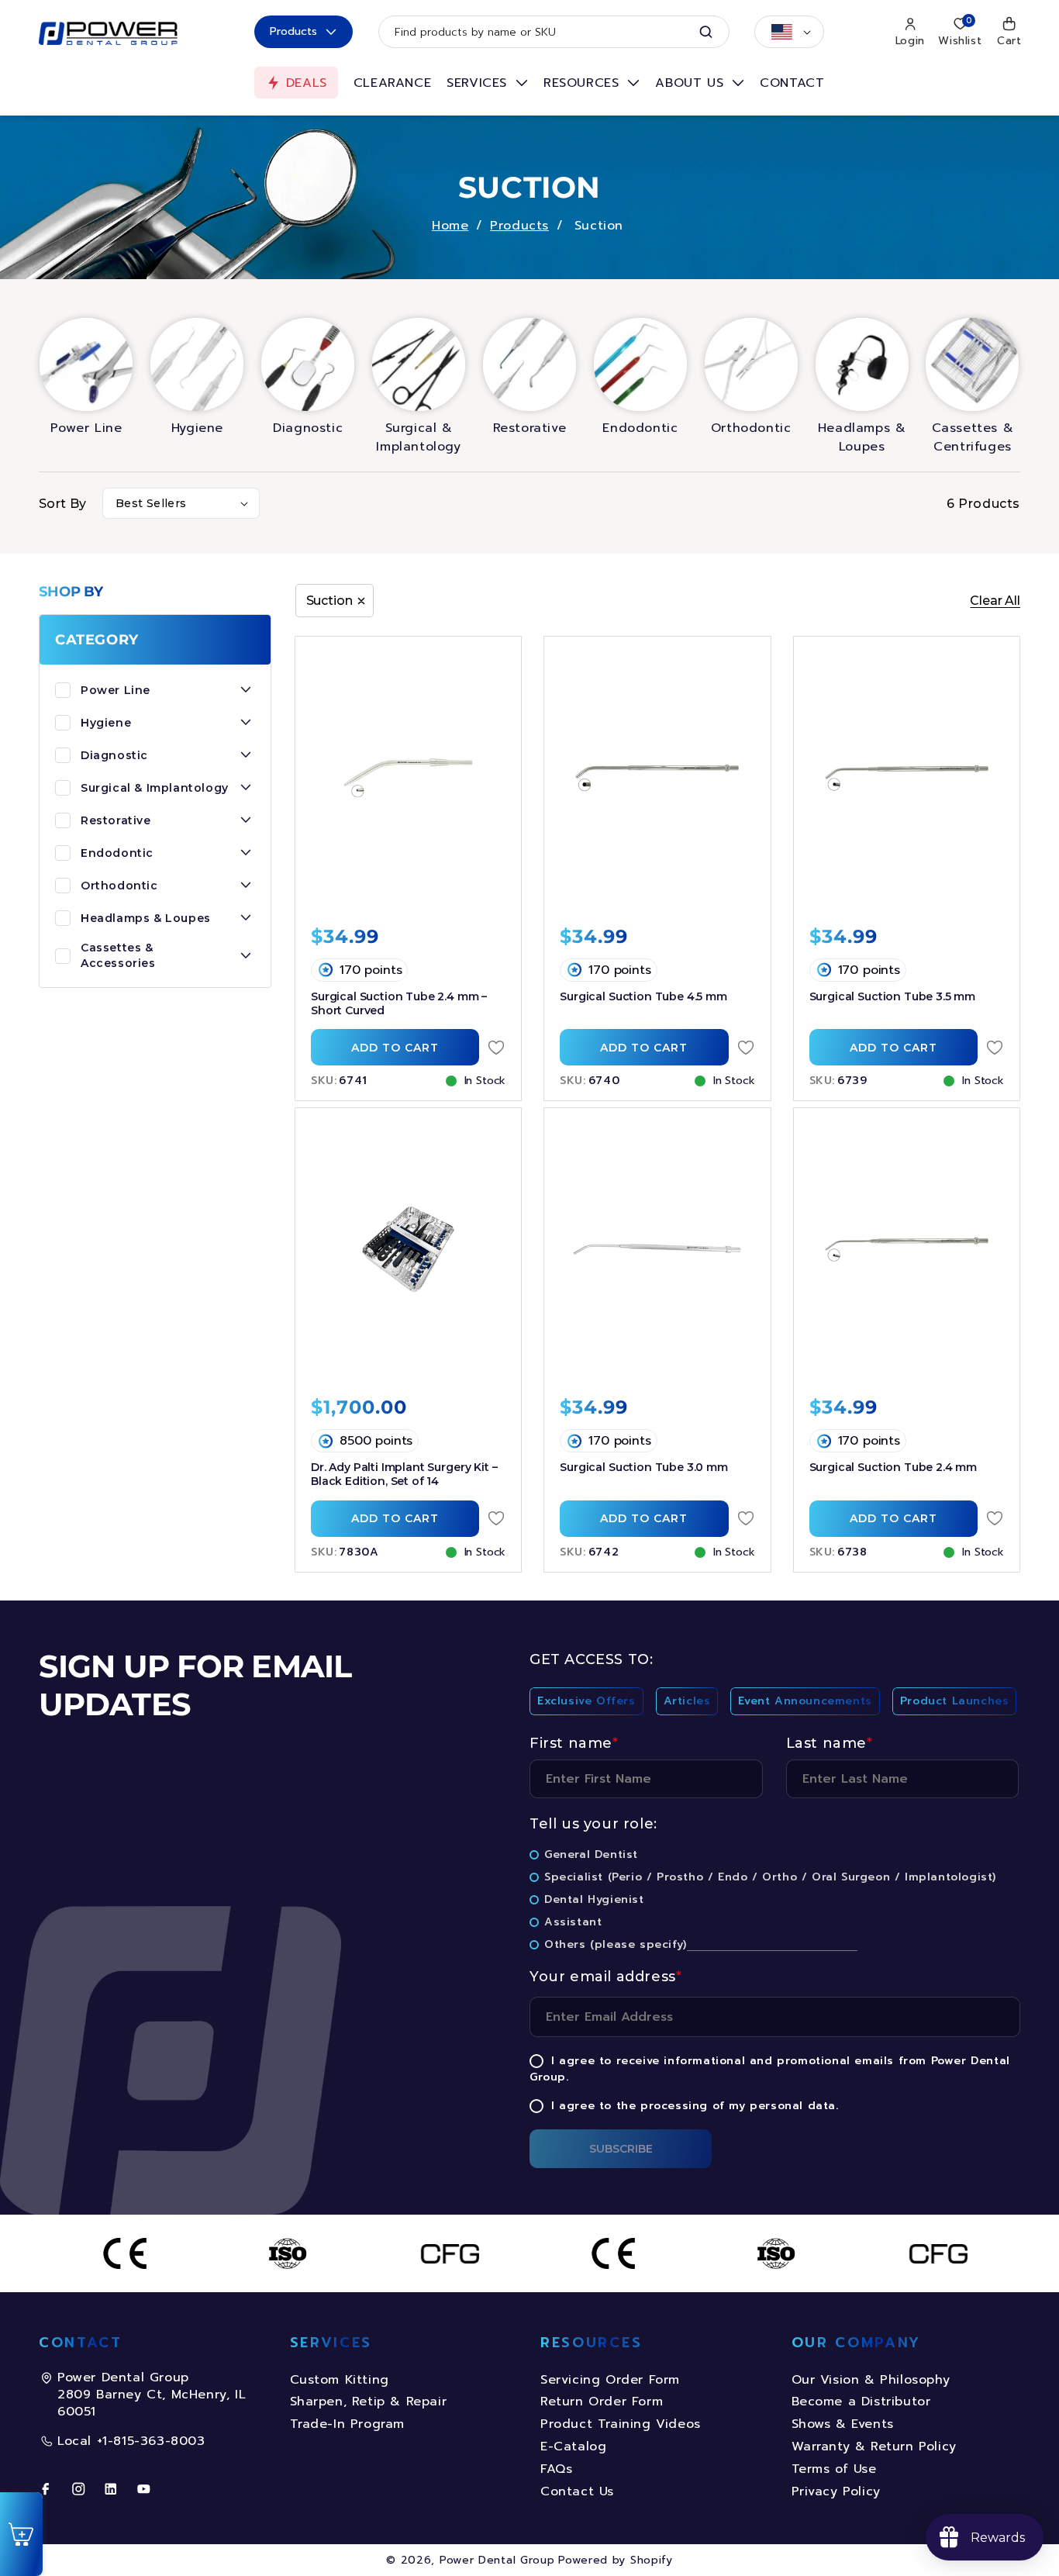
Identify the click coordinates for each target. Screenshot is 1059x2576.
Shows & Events (843, 2424)
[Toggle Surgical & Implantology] (246, 788)
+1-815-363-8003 (151, 2441)
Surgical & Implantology (418, 437)
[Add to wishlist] (496, 1048)
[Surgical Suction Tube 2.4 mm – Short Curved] (408, 778)
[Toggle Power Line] (246, 690)
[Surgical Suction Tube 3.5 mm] (907, 778)
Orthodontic (751, 428)
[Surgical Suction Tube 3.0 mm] (657, 1249)
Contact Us (577, 2491)
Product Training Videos (621, 2424)
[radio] (586, 1704)
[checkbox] (775, 1704)
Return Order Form (602, 2402)
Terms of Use (834, 2469)
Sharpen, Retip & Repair (369, 2402)
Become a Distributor (861, 2402)
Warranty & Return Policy (874, 2447)
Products (293, 31)
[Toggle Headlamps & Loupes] (246, 918)
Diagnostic (308, 428)
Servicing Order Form (610, 2380)
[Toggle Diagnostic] (246, 755)
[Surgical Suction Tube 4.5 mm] (657, 778)
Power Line (86, 428)
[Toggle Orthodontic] (246, 886)
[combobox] (554, 32)
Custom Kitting (340, 2380)
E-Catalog (573, 2447)
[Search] (706, 32)
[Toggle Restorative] (246, 820)
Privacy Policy (836, 2491)
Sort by (63, 504)
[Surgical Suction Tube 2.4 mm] (907, 1249)
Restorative (530, 428)
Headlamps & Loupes (862, 437)
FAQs (556, 2469)
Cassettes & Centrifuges (973, 437)
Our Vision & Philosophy (871, 2380)
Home (450, 226)
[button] (487, 83)
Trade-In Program (348, 2424)
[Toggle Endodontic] (246, 853)
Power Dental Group (497, 2560)
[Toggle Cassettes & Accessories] (246, 956)
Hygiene (197, 428)
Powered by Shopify (616, 2560)
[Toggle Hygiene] (246, 723)
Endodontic (640, 428)
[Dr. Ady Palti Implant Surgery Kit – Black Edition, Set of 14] (408, 1249)
